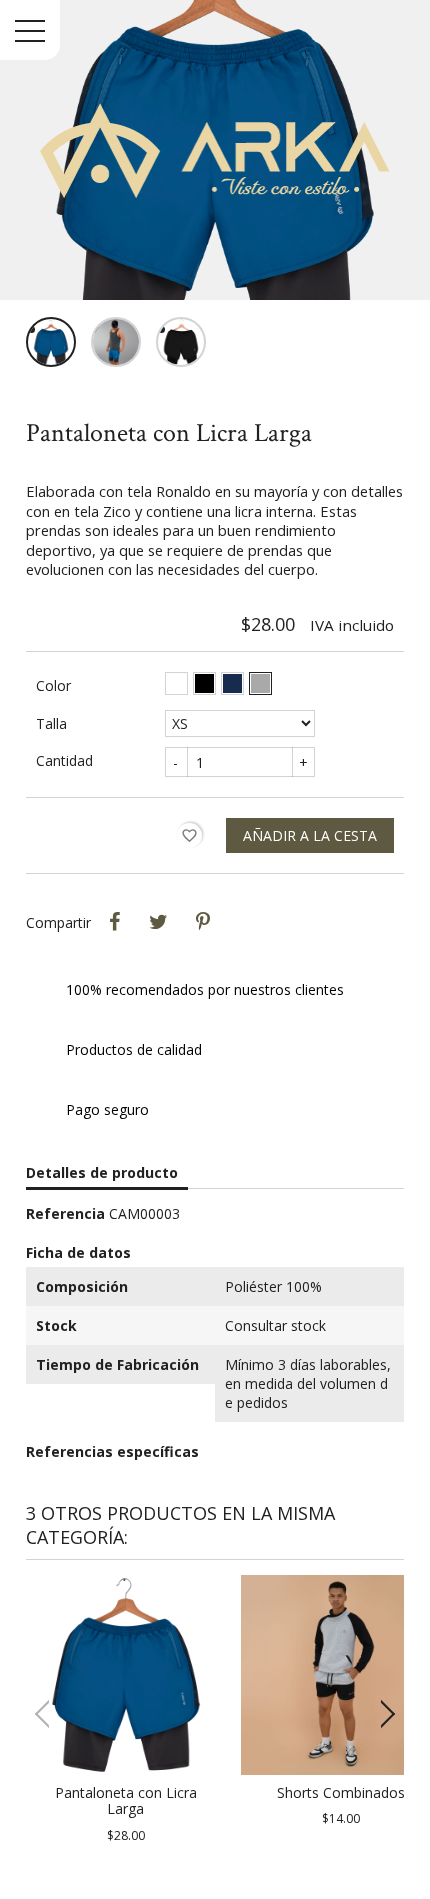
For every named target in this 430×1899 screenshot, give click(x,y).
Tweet (159, 922)
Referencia (65, 1213)
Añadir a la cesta (310, 835)
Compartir (115, 922)
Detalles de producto (102, 1172)
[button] (380, 1714)
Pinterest (203, 922)
